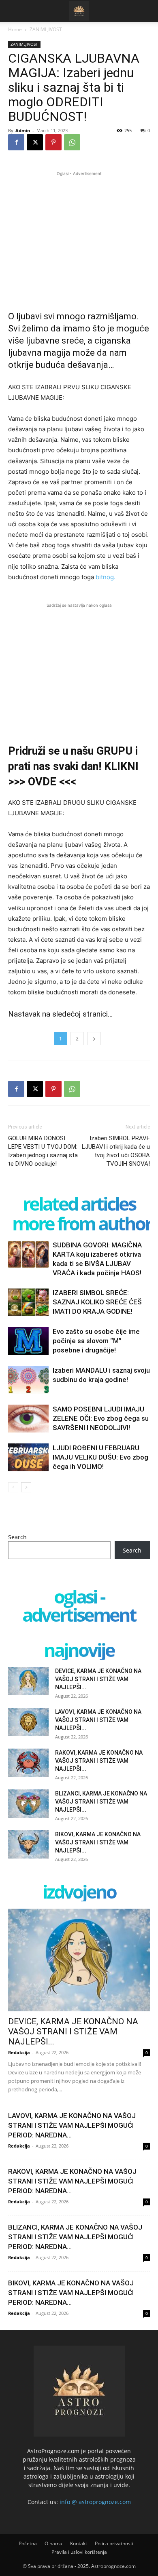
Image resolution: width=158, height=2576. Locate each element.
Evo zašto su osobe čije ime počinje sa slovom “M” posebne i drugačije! (96, 1341)
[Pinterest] (53, 142)
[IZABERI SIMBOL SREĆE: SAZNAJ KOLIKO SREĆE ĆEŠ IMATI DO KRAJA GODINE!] (28, 1302)
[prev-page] (13, 1487)
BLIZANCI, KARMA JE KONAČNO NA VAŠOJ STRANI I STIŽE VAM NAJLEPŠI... (101, 1802)
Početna (28, 2543)
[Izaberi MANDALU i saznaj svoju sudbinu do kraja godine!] (28, 1380)
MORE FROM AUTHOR (82, 1223)
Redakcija (19, 2052)
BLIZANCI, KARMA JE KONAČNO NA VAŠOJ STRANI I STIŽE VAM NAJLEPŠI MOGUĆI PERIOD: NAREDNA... (75, 2237)
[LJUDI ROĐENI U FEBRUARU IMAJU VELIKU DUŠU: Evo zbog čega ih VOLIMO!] (28, 1457)
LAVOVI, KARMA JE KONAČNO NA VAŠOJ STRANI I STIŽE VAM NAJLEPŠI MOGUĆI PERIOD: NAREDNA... (72, 2125)
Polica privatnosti (114, 2543)
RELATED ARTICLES (79, 1204)
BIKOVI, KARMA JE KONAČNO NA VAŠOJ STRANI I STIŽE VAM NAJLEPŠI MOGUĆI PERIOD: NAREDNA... (71, 2293)
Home (15, 29)
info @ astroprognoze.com (95, 2502)
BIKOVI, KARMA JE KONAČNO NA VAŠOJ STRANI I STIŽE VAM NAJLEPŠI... (98, 1842)
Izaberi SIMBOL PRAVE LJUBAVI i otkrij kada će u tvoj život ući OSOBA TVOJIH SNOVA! (116, 1151)
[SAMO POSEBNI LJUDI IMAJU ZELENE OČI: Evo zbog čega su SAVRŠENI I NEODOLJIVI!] (28, 1419)
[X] (35, 142)
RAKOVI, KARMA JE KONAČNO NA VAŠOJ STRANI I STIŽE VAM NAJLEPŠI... (99, 1761)
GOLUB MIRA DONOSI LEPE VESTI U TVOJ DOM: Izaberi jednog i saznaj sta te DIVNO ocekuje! (43, 1151)
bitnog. (106, 577)
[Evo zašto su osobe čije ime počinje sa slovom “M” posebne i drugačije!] (28, 1341)
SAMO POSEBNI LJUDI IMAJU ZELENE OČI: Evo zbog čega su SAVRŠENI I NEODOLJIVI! (101, 1418)
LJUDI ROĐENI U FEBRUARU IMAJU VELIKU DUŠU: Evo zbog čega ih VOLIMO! (100, 1457)
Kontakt (79, 2543)
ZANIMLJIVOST (46, 29)
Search (17, 1537)
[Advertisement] (79, 234)
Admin (23, 130)
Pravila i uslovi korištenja (79, 2552)
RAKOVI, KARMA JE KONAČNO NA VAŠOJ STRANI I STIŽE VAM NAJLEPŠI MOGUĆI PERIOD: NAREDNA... (72, 2181)
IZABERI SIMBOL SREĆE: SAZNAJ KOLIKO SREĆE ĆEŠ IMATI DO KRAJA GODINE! (97, 1302)
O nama (53, 2543)
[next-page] (26, 1487)
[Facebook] (16, 142)
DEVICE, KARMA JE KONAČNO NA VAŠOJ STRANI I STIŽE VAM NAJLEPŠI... (98, 1679)
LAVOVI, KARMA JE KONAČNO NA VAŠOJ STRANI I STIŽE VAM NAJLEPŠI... (98, 1720)
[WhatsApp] (72, 142)
